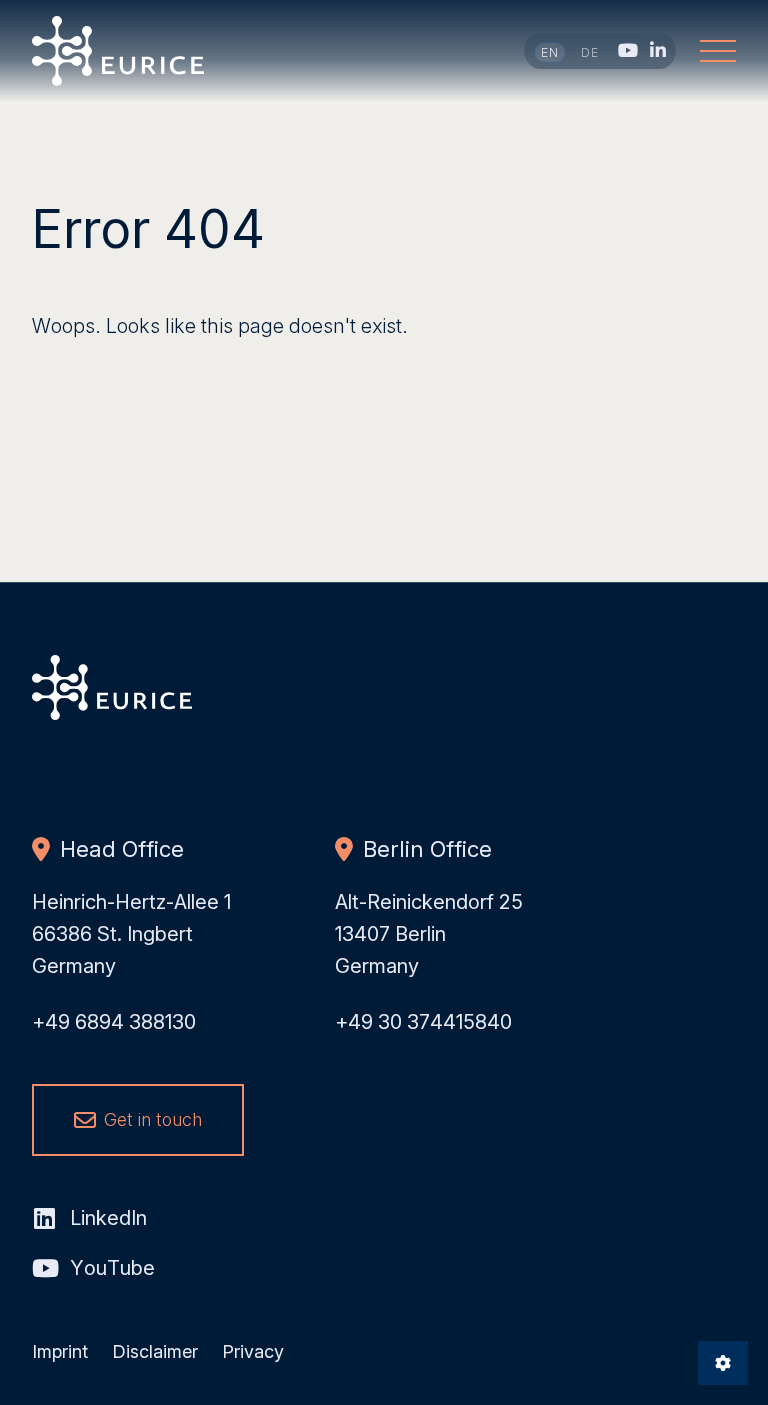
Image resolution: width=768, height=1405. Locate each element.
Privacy (253, 1351)
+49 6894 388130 (114, 1022)
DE (590, 52)
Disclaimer (155, 1351)
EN (550, 52)
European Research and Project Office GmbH (118, 51)
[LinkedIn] (658, 50)
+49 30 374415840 (423, 1022)
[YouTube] (628, 50)
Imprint (60, 1351)
